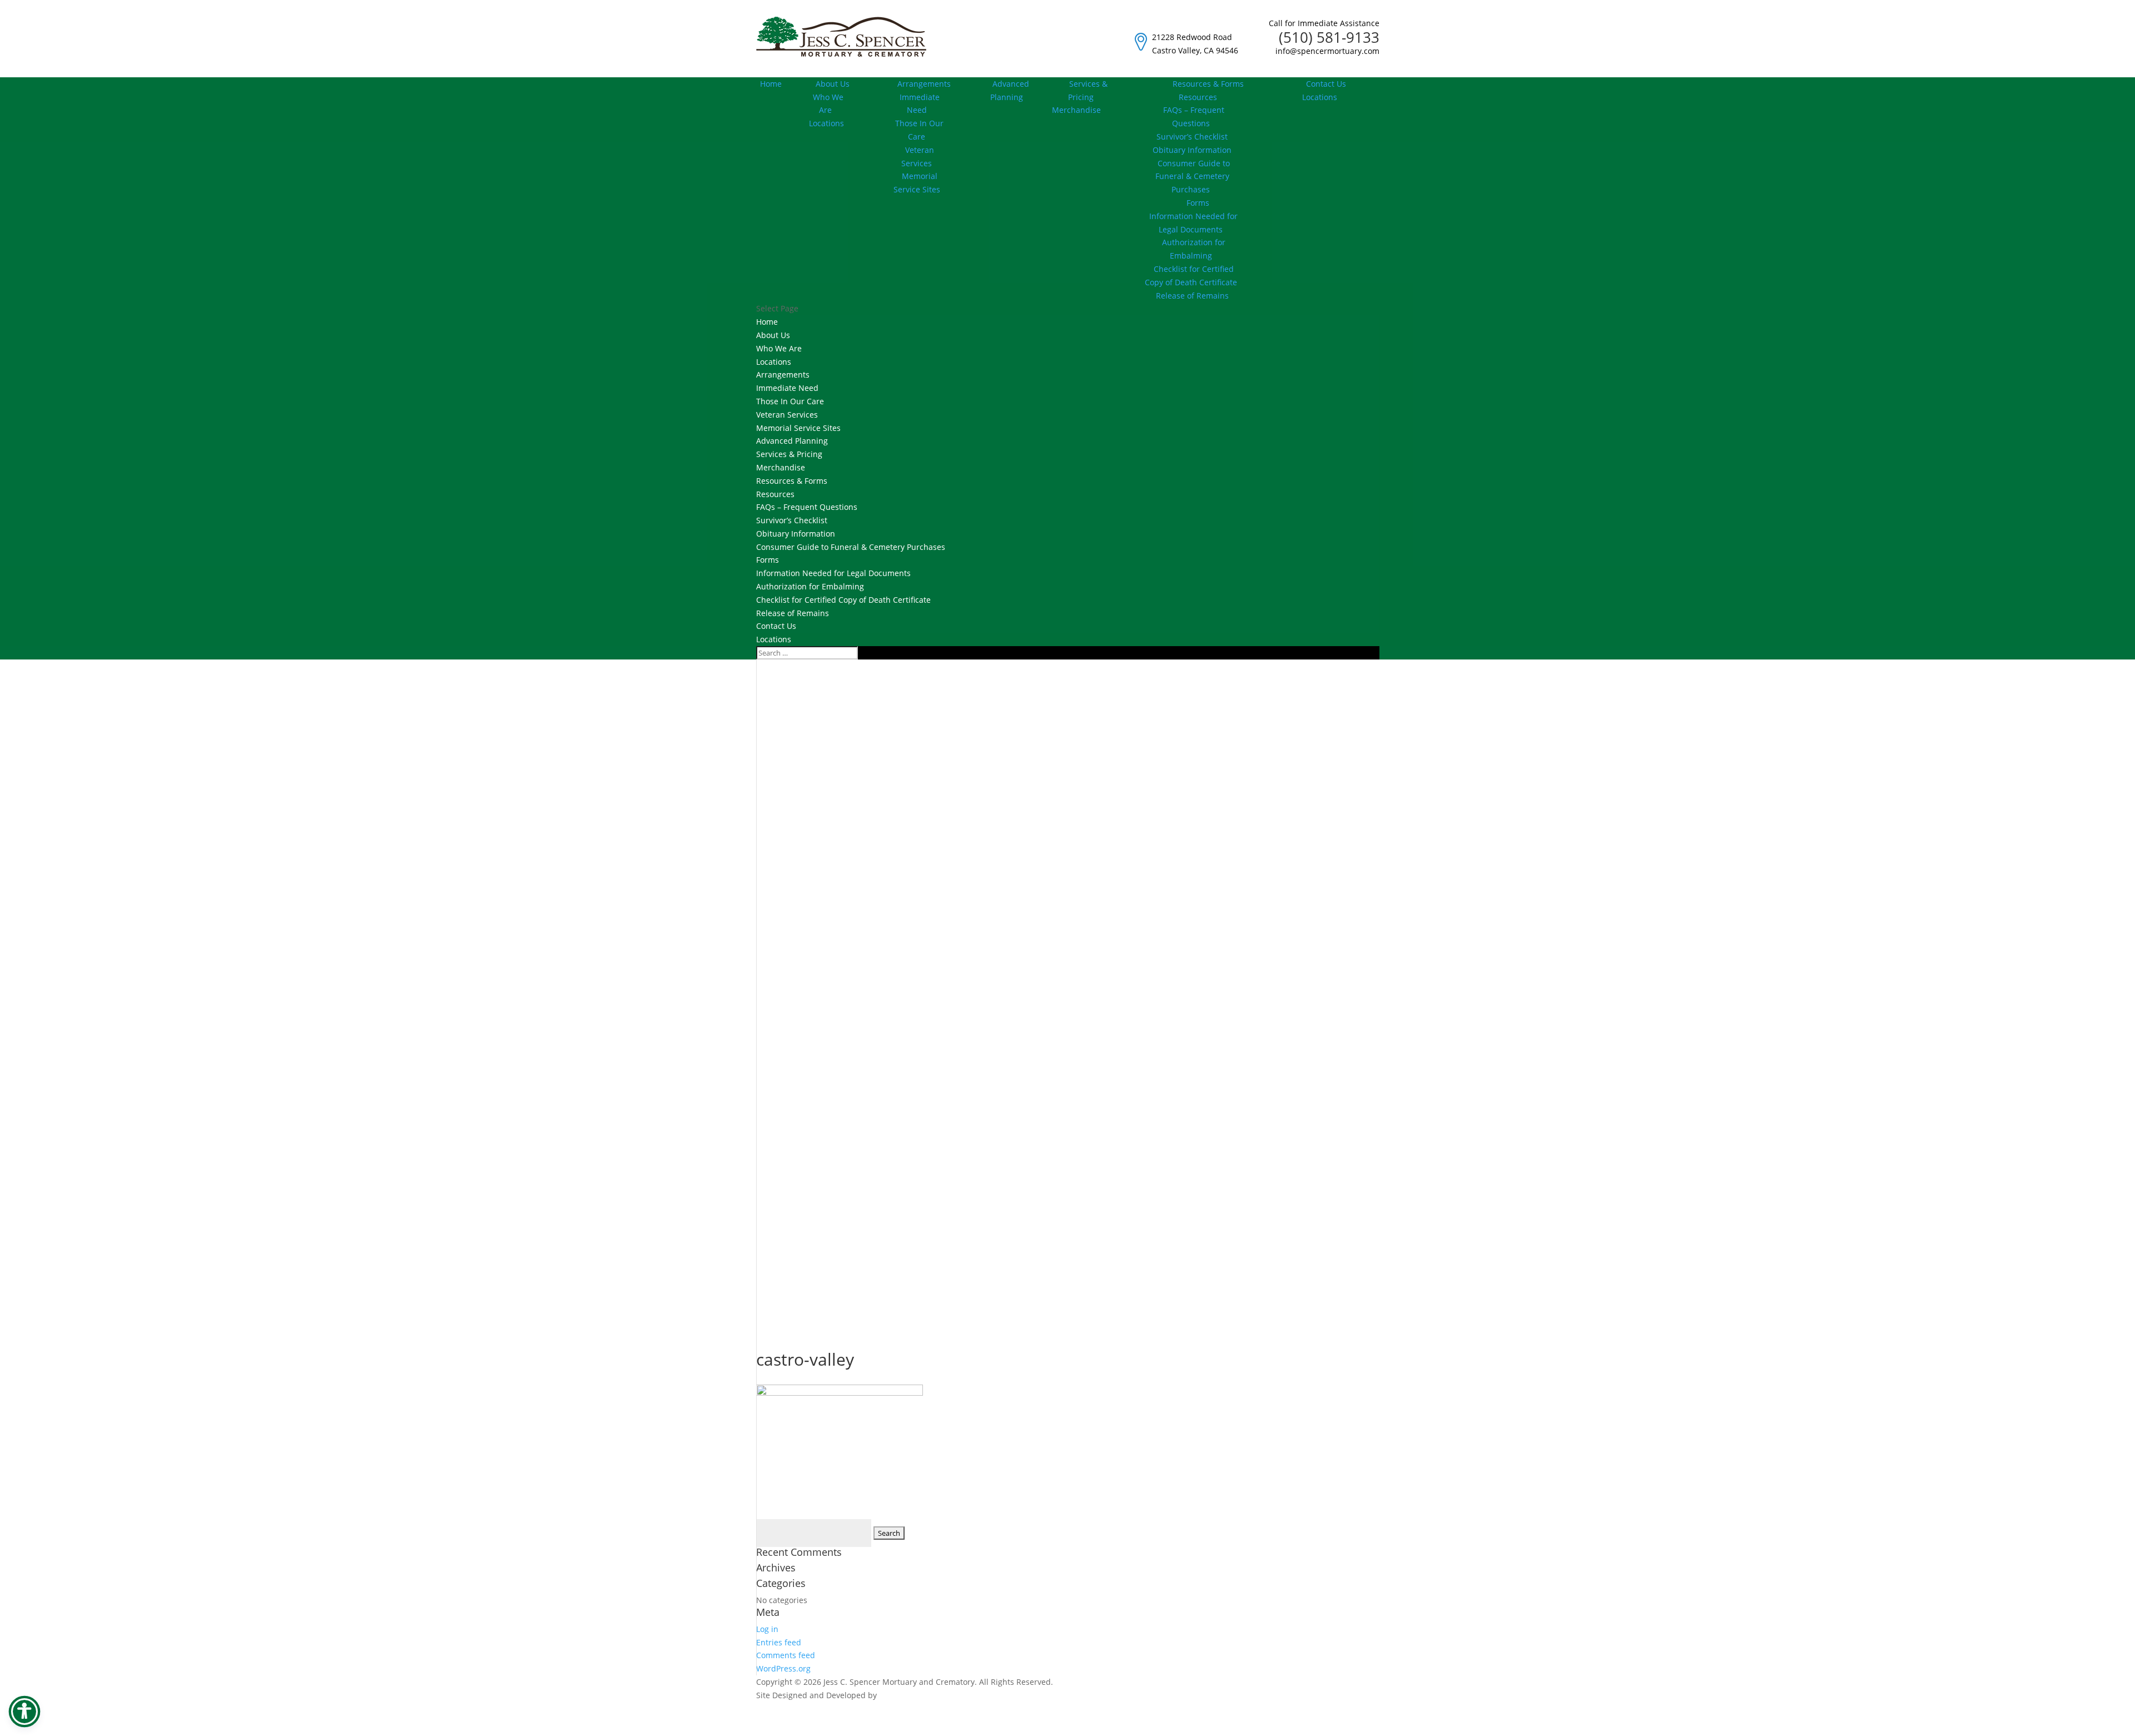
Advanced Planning (1010, 90)
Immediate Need (920, 104)
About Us (833, 84)
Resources (775, 494)
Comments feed (786, 1655)
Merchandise (781, 467)
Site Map (1363, 1729)
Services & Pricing (1088, 90)
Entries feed (779, 1642)
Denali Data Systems (917, 1695)
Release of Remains (1192, 296)
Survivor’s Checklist (1192, 137)
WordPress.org (783, 1668)
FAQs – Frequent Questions (1194, 116)
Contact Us (1326, 84)
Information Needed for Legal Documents (1193, 223)
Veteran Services (918, 157)
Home (771, 84)
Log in (767, 1629)
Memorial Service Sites (917, 183)
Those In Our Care (919, 130)
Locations (826, 123)
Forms (1198, 203)
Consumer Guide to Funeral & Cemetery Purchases (1193, 177)
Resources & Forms (1208, 84)
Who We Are (828, 104)
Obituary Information (1192, 150)
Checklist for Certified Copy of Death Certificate (1191, 276)
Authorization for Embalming (1194, 249)
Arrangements (924, 84)
